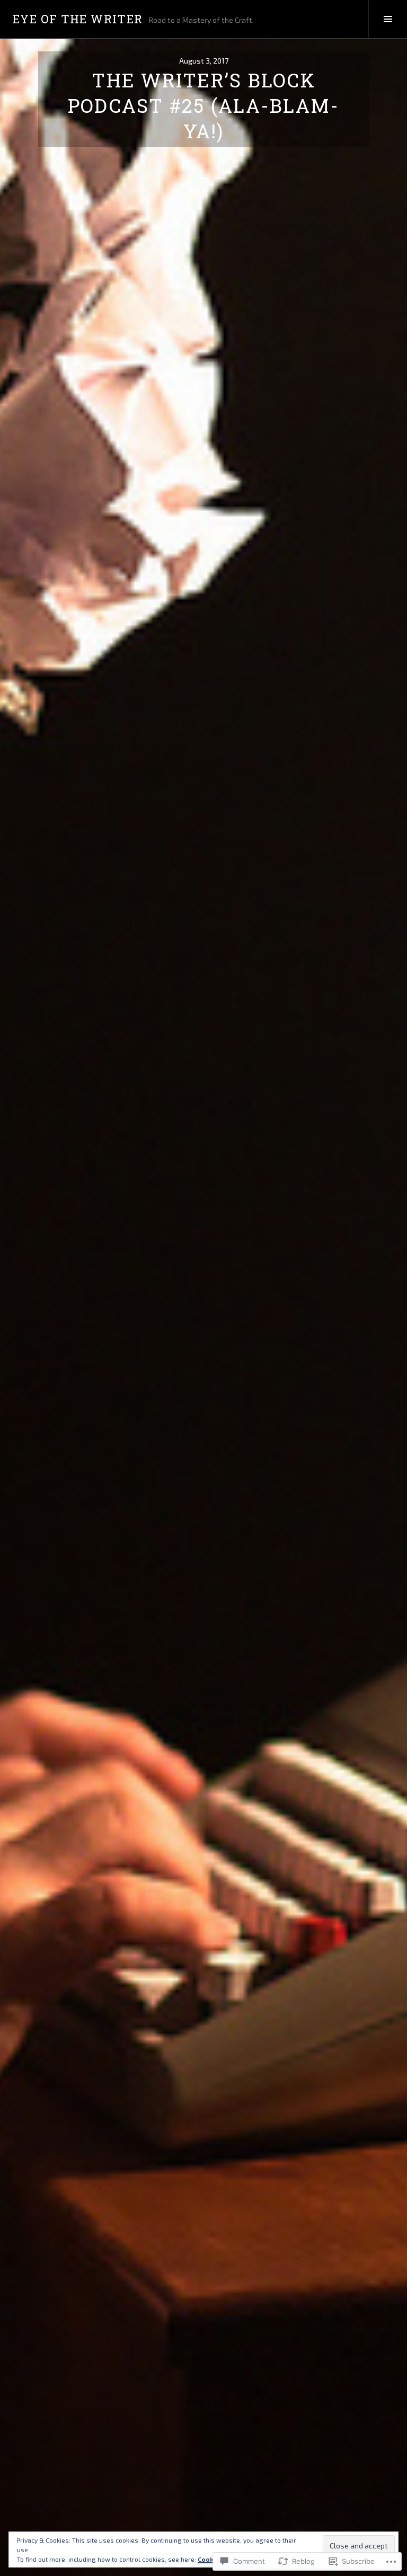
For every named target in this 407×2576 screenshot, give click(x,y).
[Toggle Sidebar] (388, 19)
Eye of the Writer (78, 19)
